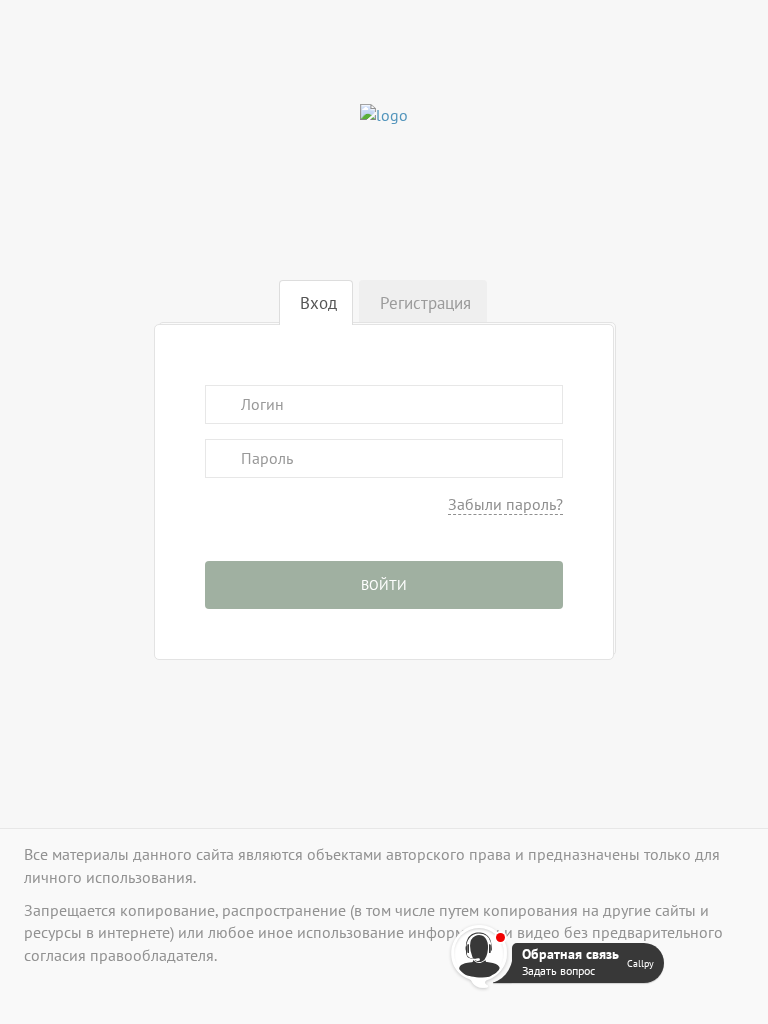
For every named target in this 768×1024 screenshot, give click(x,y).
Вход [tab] (318, 303)
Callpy (640, 962)
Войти (384, 585)
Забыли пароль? (505, 504)
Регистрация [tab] (425, 303)
